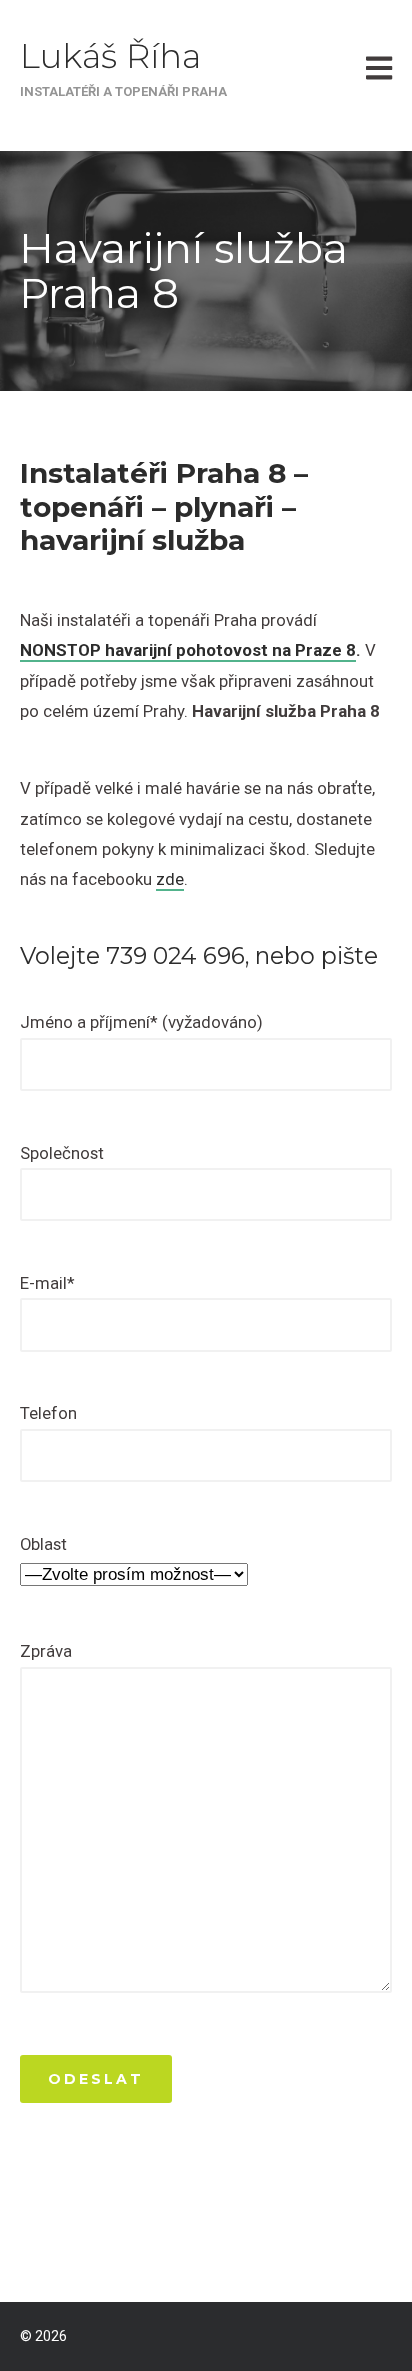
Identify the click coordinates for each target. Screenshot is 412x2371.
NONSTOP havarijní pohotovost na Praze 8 (188, 650)
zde (170, 879)
